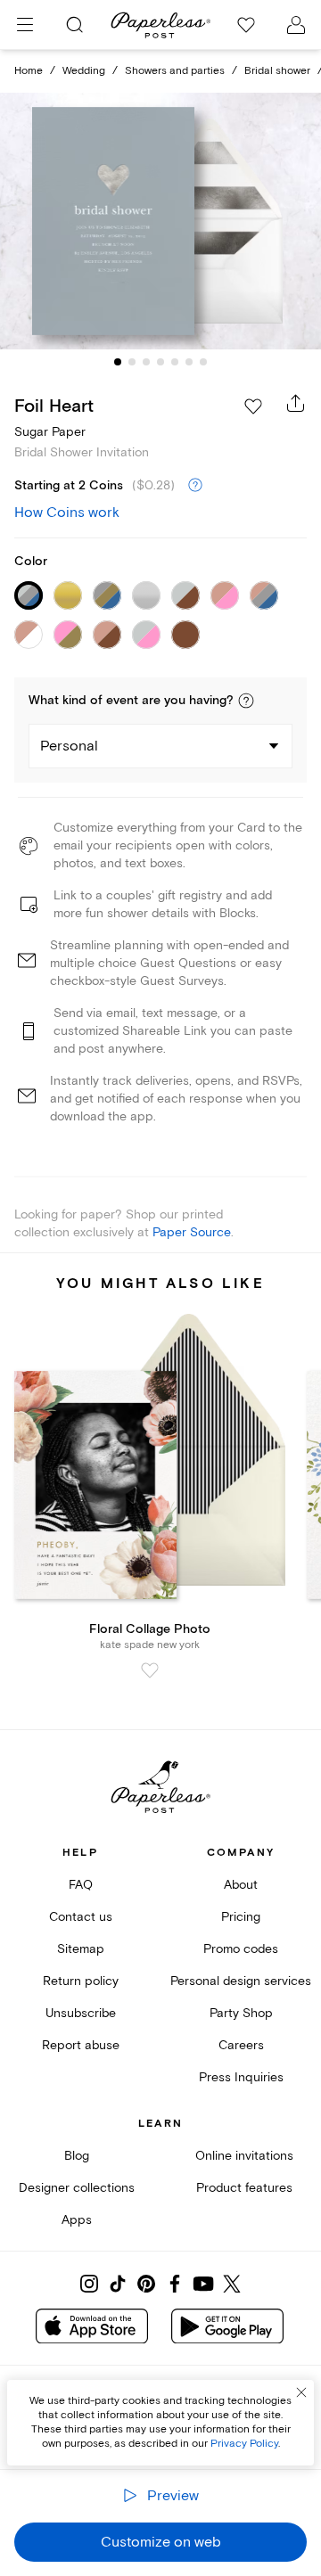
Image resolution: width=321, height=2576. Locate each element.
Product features (244, 2188)
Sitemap (81, 1949)
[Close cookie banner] (301, 2392)
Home (29, 71)
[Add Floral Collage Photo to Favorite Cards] (150, 1670)
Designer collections (77, 2188)
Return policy (81, 1981)
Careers (241, 2045)
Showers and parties (175, 71)
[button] (246, 701)
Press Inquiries (241, 2077)
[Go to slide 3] (146, 362)
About (241, 1885)
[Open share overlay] (296, 403)
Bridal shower (277, 71)
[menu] (25, 25)
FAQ (81, 1885)
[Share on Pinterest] (146, 2284)
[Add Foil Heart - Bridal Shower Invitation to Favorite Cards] (253, 406)
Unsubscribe (81, 2013)
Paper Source (192, 1232)
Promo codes (241, 1949)
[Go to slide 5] (175, 362)
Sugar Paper (50, 432)
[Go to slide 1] (118, 362)
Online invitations (244, 2156)
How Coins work (67, 513)
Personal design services (241, 1981)
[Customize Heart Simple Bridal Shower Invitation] (160, 221)
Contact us (81, 1917)
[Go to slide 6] (189, 362)
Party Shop (241, 2013)
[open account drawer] (296, 25)
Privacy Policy (244, 2444)
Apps (77, 2220)
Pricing (241, 1917)
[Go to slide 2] (132, 362)
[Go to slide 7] (203, 362)
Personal (69, 746)
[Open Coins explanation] (195, 486)
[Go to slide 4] (160, 362)
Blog (77, 2156)
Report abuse (81, 2045)
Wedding (84, 71)
